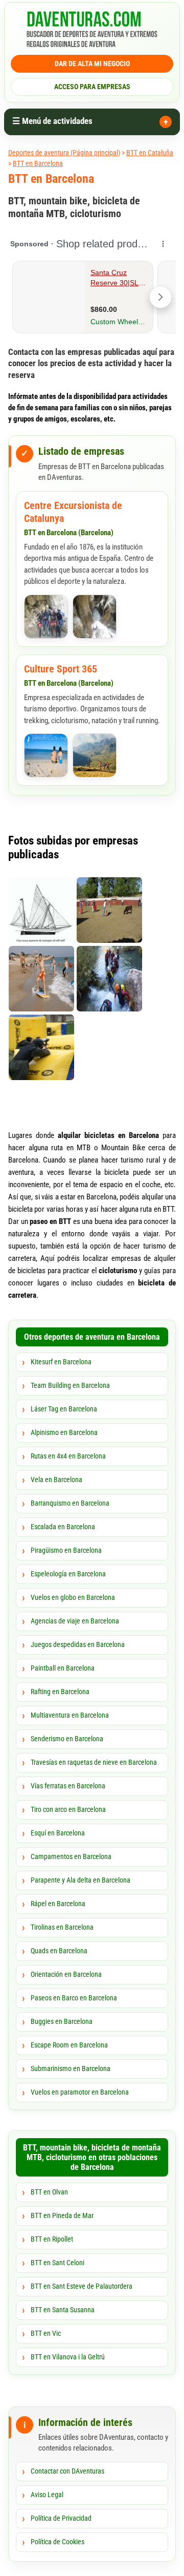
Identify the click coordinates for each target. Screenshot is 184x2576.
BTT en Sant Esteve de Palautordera (82, 2286)
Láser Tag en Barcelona (64, 1409)
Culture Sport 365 (61, 669)
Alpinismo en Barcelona (64, 1432)
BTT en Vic (46, 2333)
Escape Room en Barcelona (69, 2045)
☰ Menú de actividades (52, 121)
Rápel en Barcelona (58, 1904)
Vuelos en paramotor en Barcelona (80, 2092)
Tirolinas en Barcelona (62, 1927)
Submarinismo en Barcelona (71, 2068)
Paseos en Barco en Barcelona (74, 1998)
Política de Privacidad (61, 2518)
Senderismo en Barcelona (67, 1739)
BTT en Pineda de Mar (62, 2215)
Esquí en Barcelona (58, 1833)
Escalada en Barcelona (63, 1527)
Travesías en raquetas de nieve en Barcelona (94, 1762)
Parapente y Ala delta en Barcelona (80, 1880)
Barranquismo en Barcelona (70, 1503)
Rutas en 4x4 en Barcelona (68, 1456)
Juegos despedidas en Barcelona (78, 1644)
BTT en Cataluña (150, 153)
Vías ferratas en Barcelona (68, 1786)
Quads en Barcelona (59, 1951)
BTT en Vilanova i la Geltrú (68, 2357)
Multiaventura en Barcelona (70, 1715)
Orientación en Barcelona (66, 1974)
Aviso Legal (47, 2495)
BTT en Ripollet (52, 2239)
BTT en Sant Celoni (57, 2263)
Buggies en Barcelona (62, 2021)
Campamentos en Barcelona (71, 1856)
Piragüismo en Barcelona (66, 1550)
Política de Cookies (57, 2542)
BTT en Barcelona (38, 163)
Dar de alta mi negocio (92, 64)
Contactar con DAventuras (67, 2471)
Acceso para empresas (92, 87)
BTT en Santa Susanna (63, 2310)
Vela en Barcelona (56, 1480)
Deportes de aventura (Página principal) (64, 153)
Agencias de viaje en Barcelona (75, 1621)
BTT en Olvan (49, 2192)
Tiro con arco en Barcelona (68, 1809)
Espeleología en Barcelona (68, 1574)
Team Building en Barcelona (70, 1385)
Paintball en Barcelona (63, 1668)
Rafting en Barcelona (60, 1692)
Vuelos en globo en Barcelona (73, 1597)
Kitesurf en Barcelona (61, 1362)
